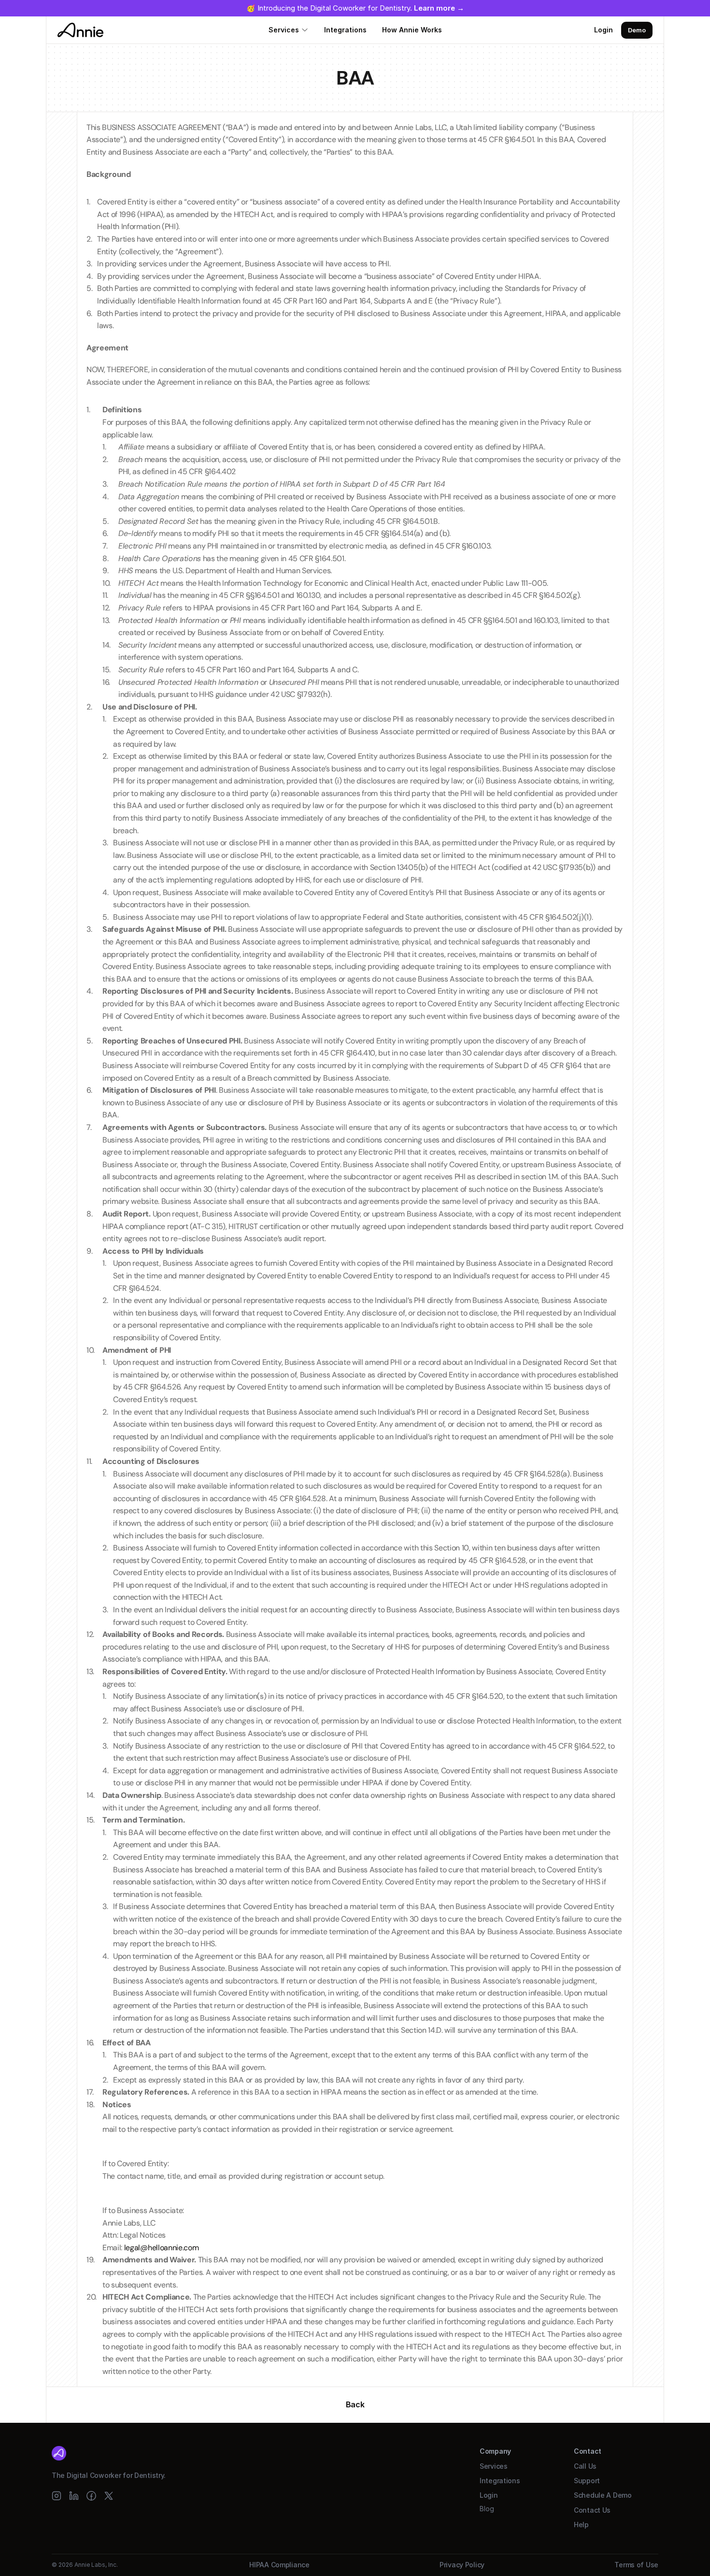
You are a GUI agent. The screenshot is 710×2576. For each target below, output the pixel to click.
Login (603, 30)
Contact (588, 2451)
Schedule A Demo (603, 2495)
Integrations (345, 30)
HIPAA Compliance (279, 2565)
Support (587, 2481)
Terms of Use (636, 2565)
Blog (487, 2509)
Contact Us (592, 2510)
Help (581, 2525)
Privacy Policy (462, 2565)
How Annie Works (412, 30)
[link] (439, 8)
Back (355, 2404)
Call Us (585, 2466)
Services (284, 30)
